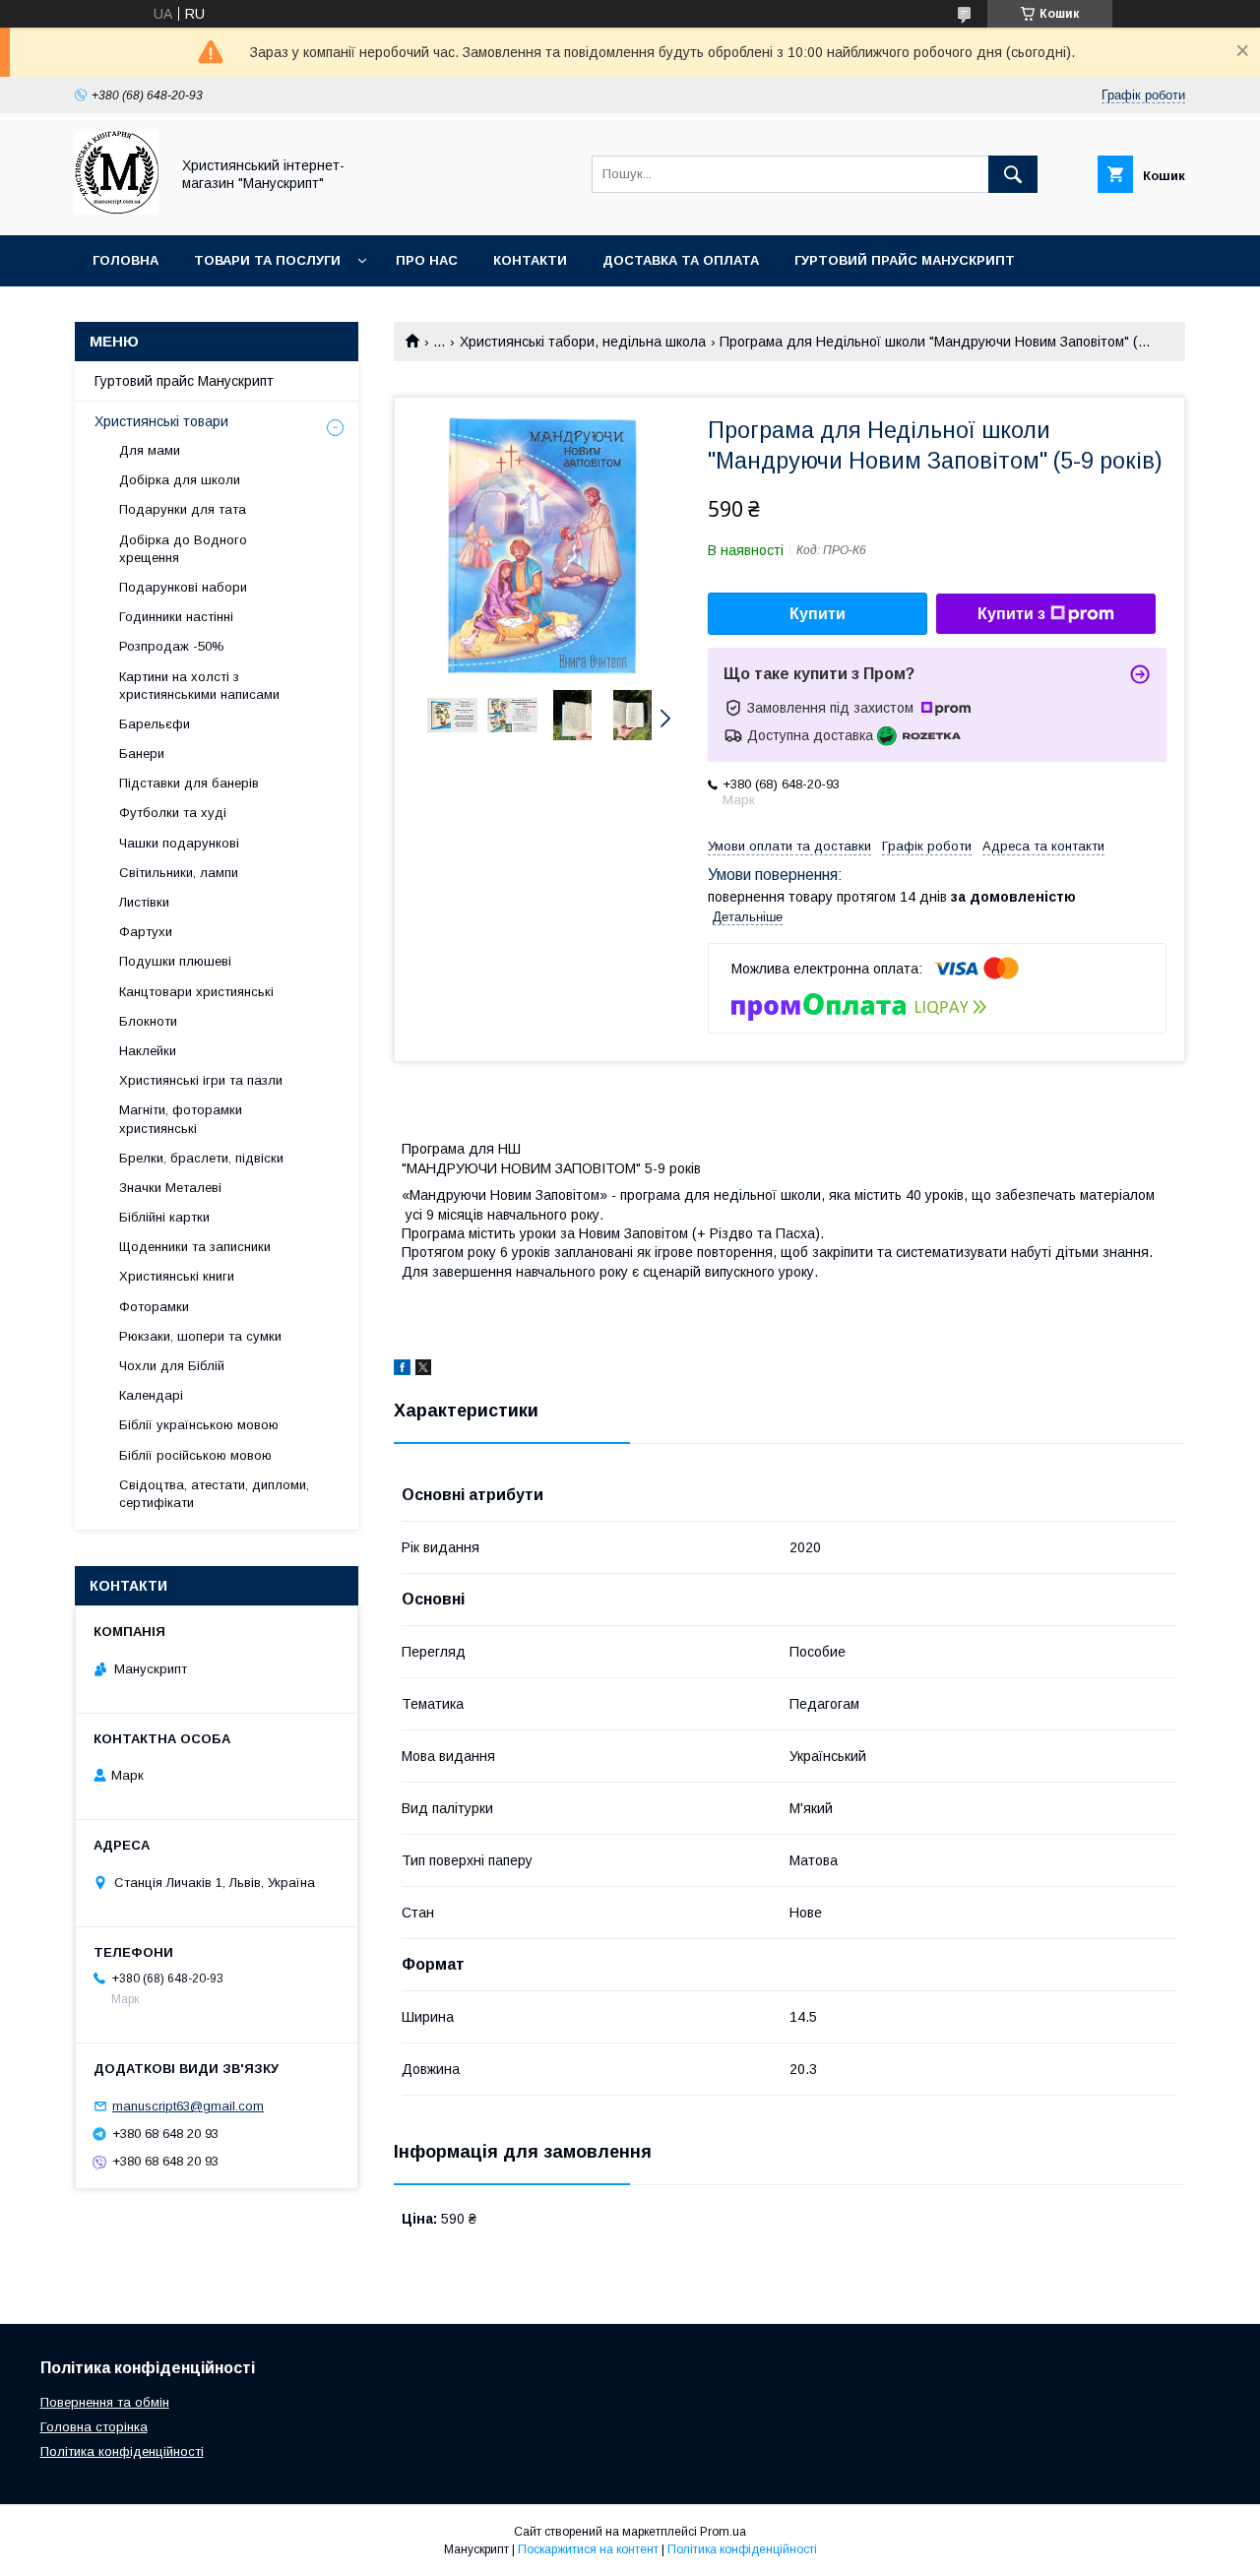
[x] (423, 1370)
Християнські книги (177, 1276)
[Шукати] (1013, 174)
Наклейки (148, 1051)
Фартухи (146, 932)
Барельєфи (155, 724)
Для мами (150, 450)
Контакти (530, 260)
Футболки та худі (173, 813)
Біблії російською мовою (195, 1455)
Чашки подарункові (179, 843)
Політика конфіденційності (122, 2451)
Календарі (151, 1395)
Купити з (1011, 614)
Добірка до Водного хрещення (183, 549)
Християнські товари (161, 421)
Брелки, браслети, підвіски (201, 1158)
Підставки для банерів (189, 783)
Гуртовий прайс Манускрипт (905, 260)
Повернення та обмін (105, 2402)
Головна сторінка (94, 2427)
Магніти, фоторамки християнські (181, 1119)
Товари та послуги (267, 260)
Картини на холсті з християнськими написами (199, 686)
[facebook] (402, 1370)
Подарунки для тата (183, 509)
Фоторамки (154, 1307)
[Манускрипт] (117, 210)
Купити (818, 614)
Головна (126, 260)
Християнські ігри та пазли (201, 1080)
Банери (142, 754)
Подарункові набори (183, 587)
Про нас (427, 260)
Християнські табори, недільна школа (583, 342)
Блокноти (148, 1021)
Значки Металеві (170, 1188)
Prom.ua (723, 2532)
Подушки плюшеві (175, 961)
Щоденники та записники (195, 1247)
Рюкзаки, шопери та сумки (200, 1336)
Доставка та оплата (681, 260)
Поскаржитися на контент (588, 2549)
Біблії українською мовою (199, 1425)
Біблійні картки (164, 1217)
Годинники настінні (176, 617)
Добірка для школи (180, 480)
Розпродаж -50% (172, 646)
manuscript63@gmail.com (188, 2106)
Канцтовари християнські (196, 992)
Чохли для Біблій (172, 1366)
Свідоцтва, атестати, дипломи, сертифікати (214, 1494)
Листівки (144, 902)
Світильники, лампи (179, 873)
